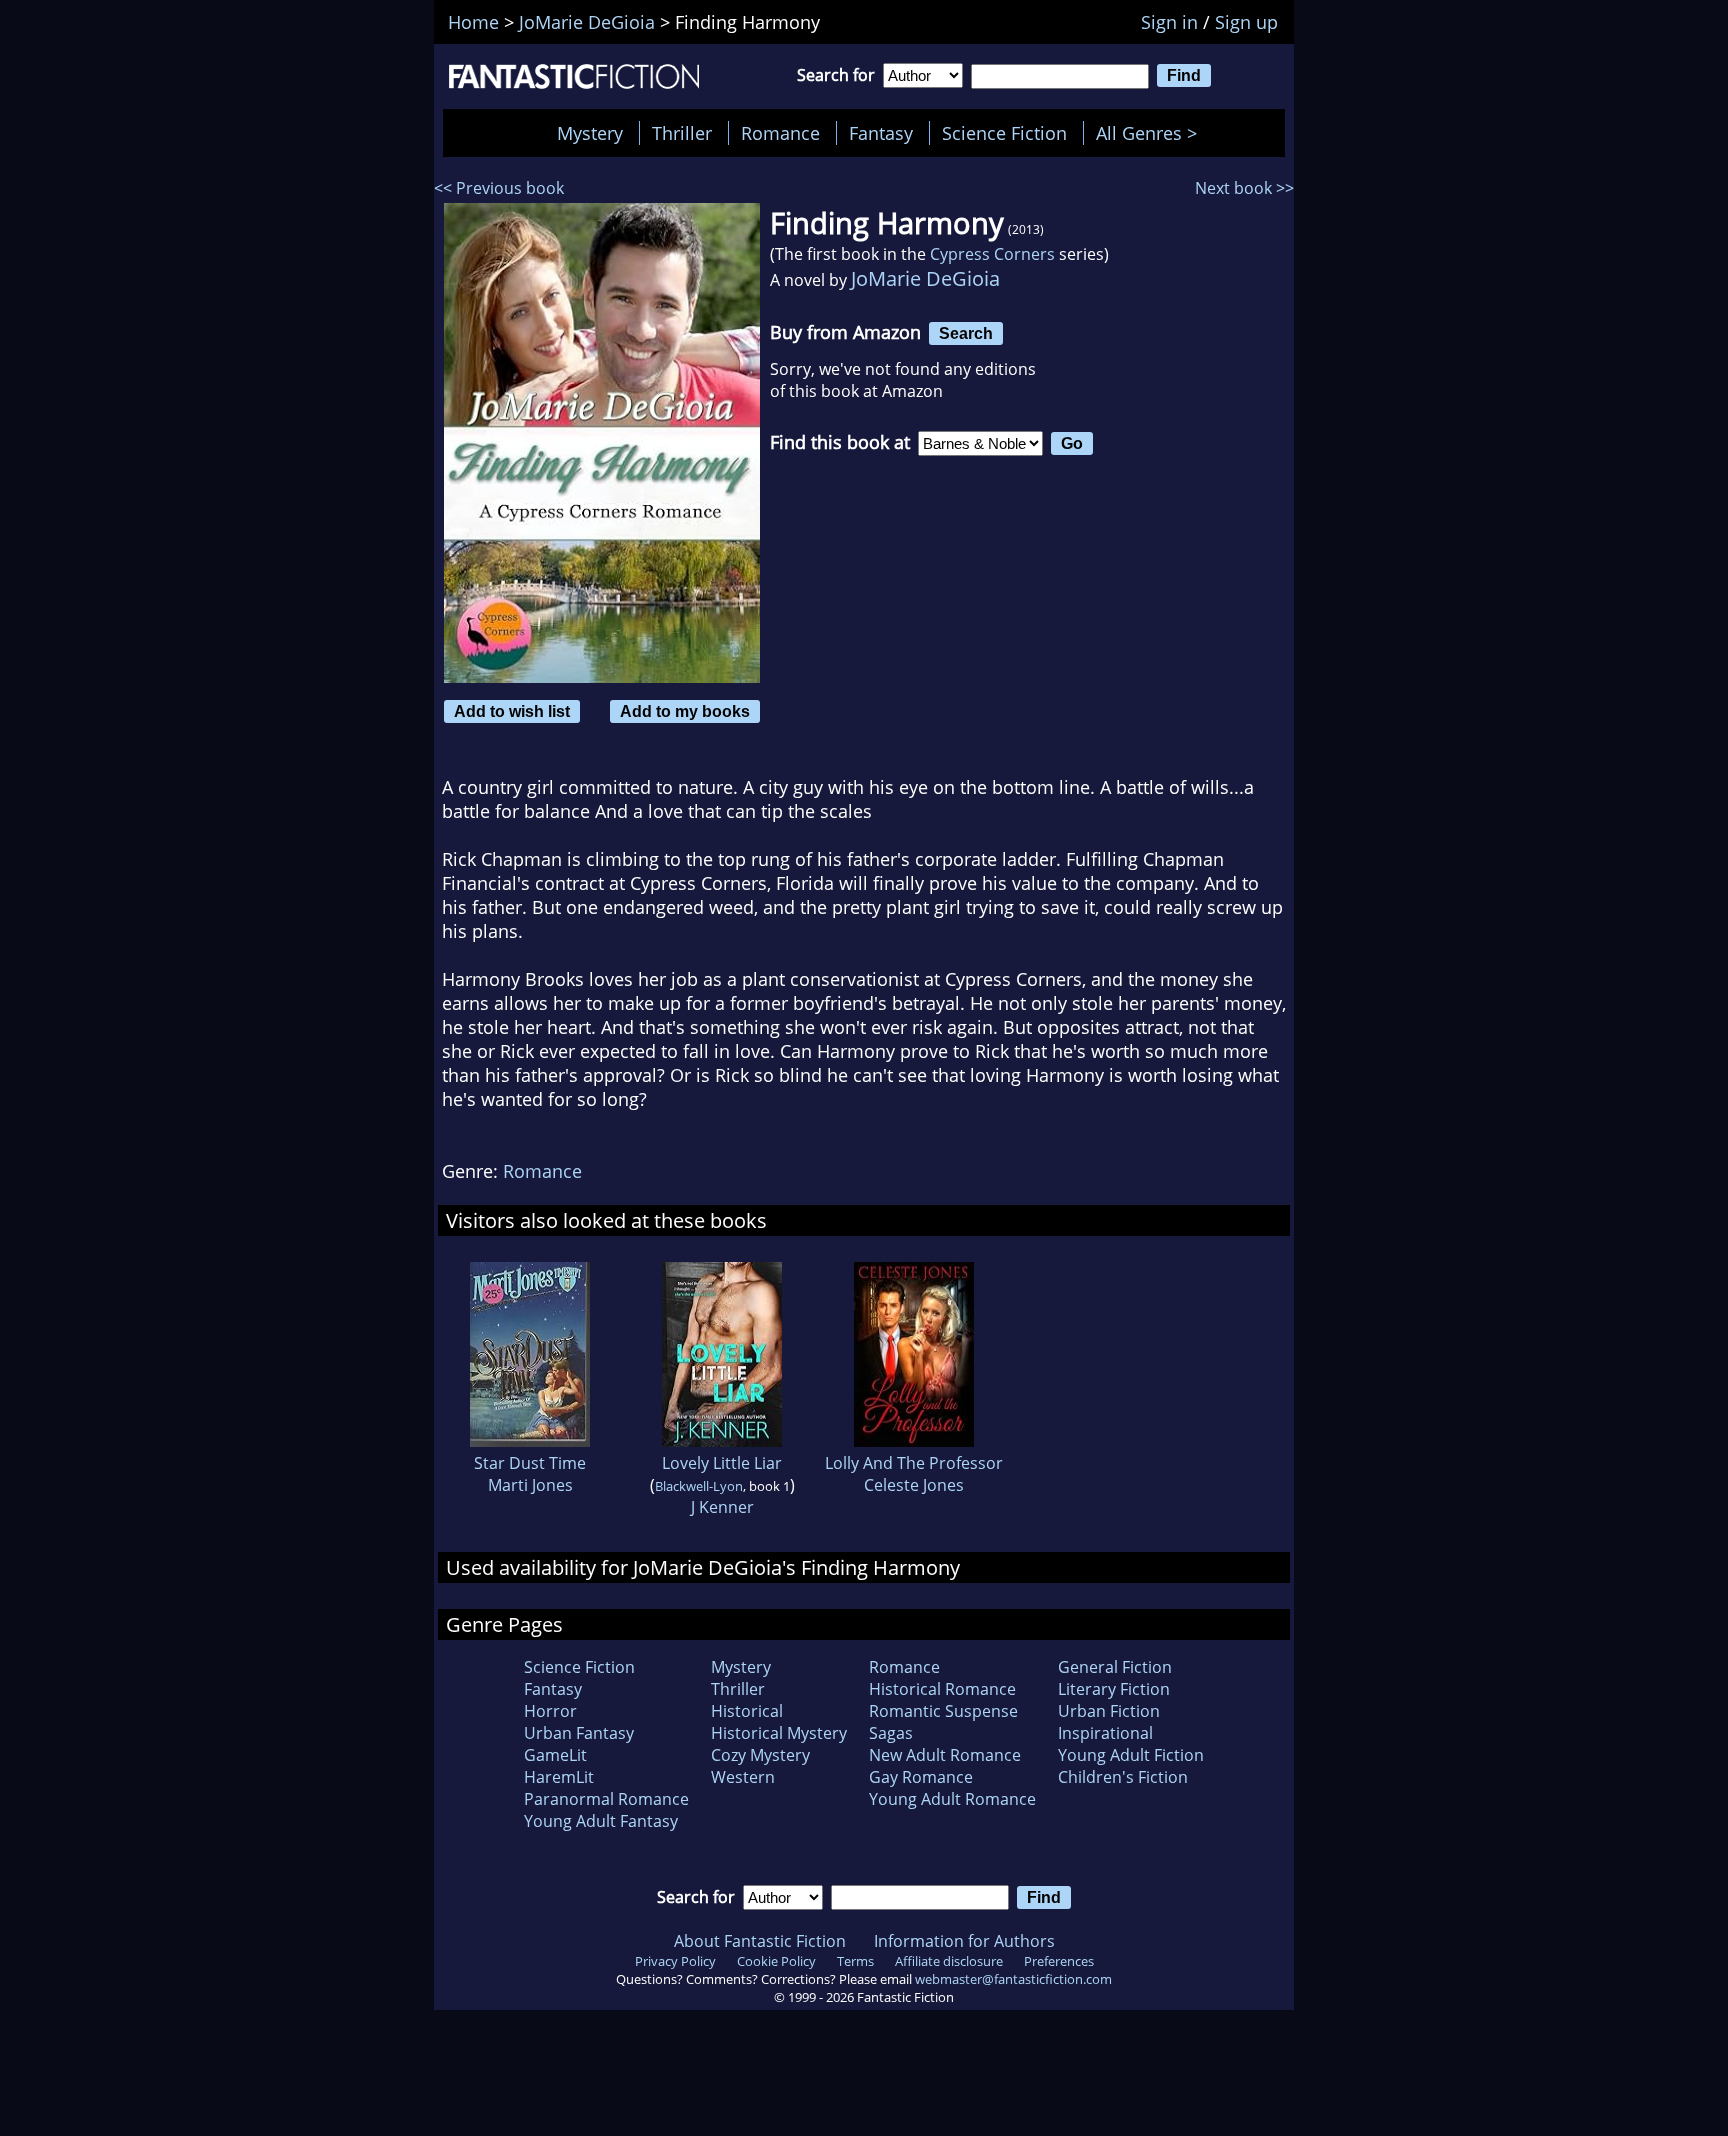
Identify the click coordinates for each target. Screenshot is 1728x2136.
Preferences (1059, 1961)
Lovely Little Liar (722, 1463)
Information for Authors (964, 1941)
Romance (780, 133)
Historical (747, 1711)
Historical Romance (942, 1689)
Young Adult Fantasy (601, 1821)
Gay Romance (921, 1777)
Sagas (891, 1733)
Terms (855, 1961)
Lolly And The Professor (914, 1463)
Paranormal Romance (606, 1799)
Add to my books (685, 711)
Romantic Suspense (943, 1711)
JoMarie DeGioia (925, 278)
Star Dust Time (530, 1463)
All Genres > (1151, 133)
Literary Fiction (1114, 1689)
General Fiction (1115, 1667)
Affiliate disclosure (949, 1961)
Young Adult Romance (952, 1799)
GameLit (555, 1755)
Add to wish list (512, 711)
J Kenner (722, 1507)
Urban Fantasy (579, 1733)
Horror (550, 1711)
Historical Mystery (779, 1733)
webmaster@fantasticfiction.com (1013, 1979)
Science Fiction (1004, 133)
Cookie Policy (776, 1961)
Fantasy (881, 133)
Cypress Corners (992, 254)
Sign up (1246, 22)
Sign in (1169, 22)
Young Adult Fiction (1131, 1755)
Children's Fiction (1123, 1777)
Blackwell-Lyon (699, 1486)
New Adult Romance (945, 1755)
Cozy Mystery (760, 1755)
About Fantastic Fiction (760, 1941)
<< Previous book (499, 188)
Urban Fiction (1109, 1711)
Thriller (682, 133)
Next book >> (1244, 188)
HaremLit (559, 1777)
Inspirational (1105, 1733)
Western (743, 1777)
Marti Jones (530, 1485)
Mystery (590, 133)
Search (966, 333)
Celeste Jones (914, 1485)
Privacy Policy (675, 1961)
